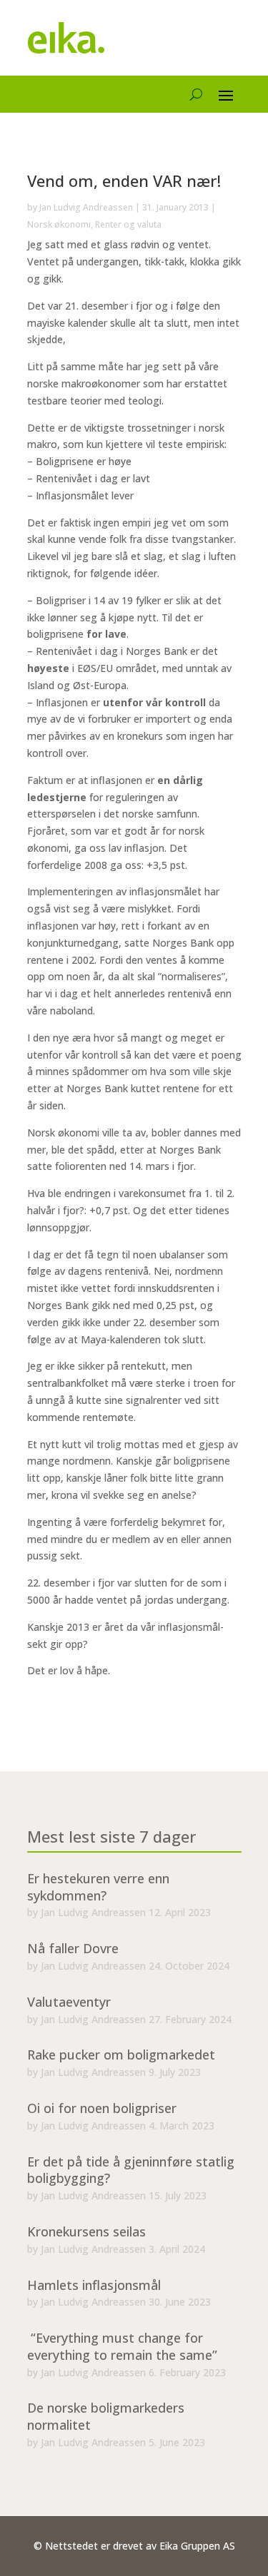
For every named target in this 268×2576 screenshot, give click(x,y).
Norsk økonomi (59, 224)
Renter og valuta (128, 224)
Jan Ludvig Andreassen (86, 207)
